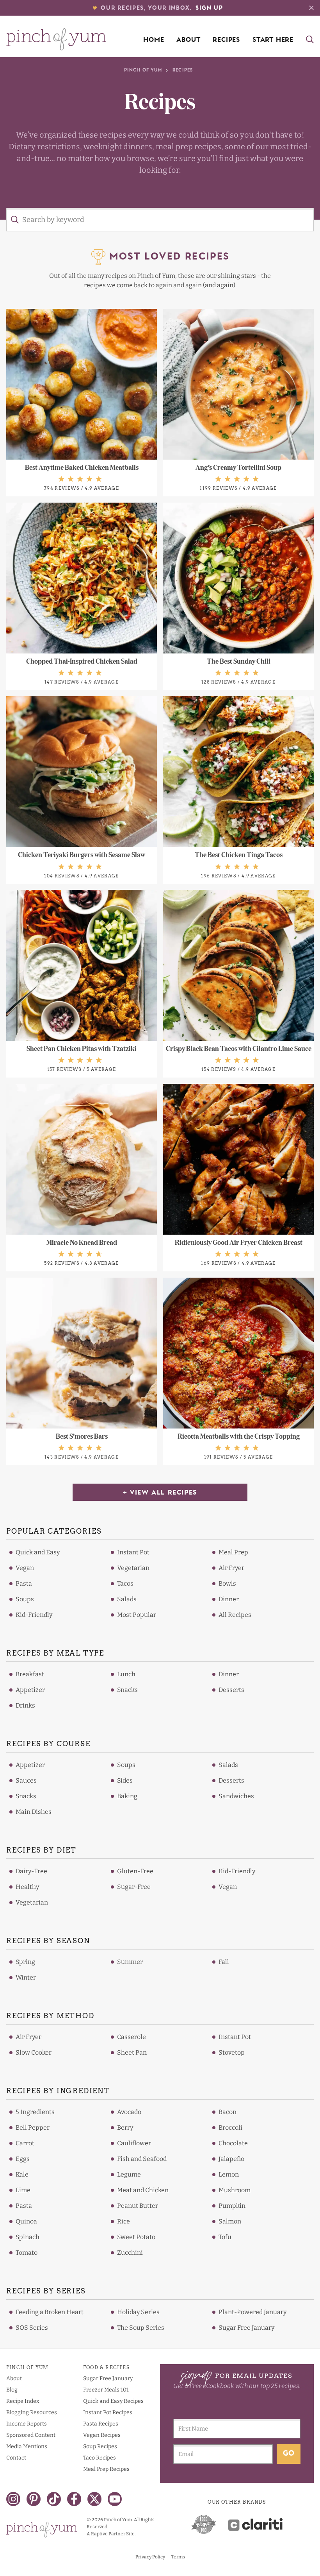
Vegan (25, 1568)
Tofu (225, 2237)
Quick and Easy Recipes (113, 2401)
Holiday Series (138, 2312)
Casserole (132, 2037)
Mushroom (235, 2190)
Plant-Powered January (252, 2312)
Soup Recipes (100, 2446)
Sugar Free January (246, 2328)
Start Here (273, 40)
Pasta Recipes (101, 2424)
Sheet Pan (132, 2052)
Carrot (25, 2143)
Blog (12, 2390)
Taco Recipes (100, 2458)
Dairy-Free (31, 1871)
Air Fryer (231, 1568)
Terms (178, 2557)
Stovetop (232, 2052)
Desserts (231, 1690)
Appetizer (30, 1690)
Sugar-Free (134, 1887)
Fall (224, 1962)
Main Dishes (34, 1812)
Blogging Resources (32, 2412)
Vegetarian (133, 1568)
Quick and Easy (38, 1552)
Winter (26, 1977)
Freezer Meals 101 (106, 2390)
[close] (311, 8)
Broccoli (230, 2128)
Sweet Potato (136, 2237)
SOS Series (32, 2328)
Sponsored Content (31, 2435)
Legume (129, 2174)
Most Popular (137, 1615)
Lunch (126, 1674)
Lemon (229, 2174)
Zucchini (130, 2253)
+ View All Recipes (160, 1493)
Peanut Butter (138, 2206)
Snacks (127, 1690)
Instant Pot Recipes (108, 2412)
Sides (125, 1780)
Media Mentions (27, 2446)
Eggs (23, 2159)
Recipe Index (23, 2401)
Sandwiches (236, 1796)
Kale (22, 2174)
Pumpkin (232, 2206)
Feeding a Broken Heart (50, 2312)
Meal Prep (233, 1552)
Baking (127, 1796)
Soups (25, 1599)
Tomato (27, 2253)
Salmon (230, 2221)
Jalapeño (231, 2159)
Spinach (28, 2237)
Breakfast (30, 1674)
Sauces (26, 1780)
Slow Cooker (34, 2052)
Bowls (227, 1583)
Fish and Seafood (142, 2159)
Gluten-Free (135, 1871)
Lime (23, 2190)
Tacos (125, 1583)
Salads (127, 1599)
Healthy (27, 1887)
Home (154, 40)
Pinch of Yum (143, 71)
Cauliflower (134, 2143)
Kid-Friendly (34, 1615)
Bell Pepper (33, 2128)
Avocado (129, 2112)
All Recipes (235, 1615)
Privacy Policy (150, 2557)
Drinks (25, 1705)
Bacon (228, 2112)
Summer (130, 1962)
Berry (125, 2128)
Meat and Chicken (143, 2190)
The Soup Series (141, 2328)
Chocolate (233, 2143)
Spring (25, 1962)
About (188, 40)
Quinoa (26, 2221)
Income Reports (27, 2424)
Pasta (24, 1583)
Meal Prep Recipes (106, 2469)
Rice (124, 2221)
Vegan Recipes (102, 2435)
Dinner (229, 1599)
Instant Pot (133, 1552)
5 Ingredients (35, 2112)
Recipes (226, 40)
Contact (16, 2458)
